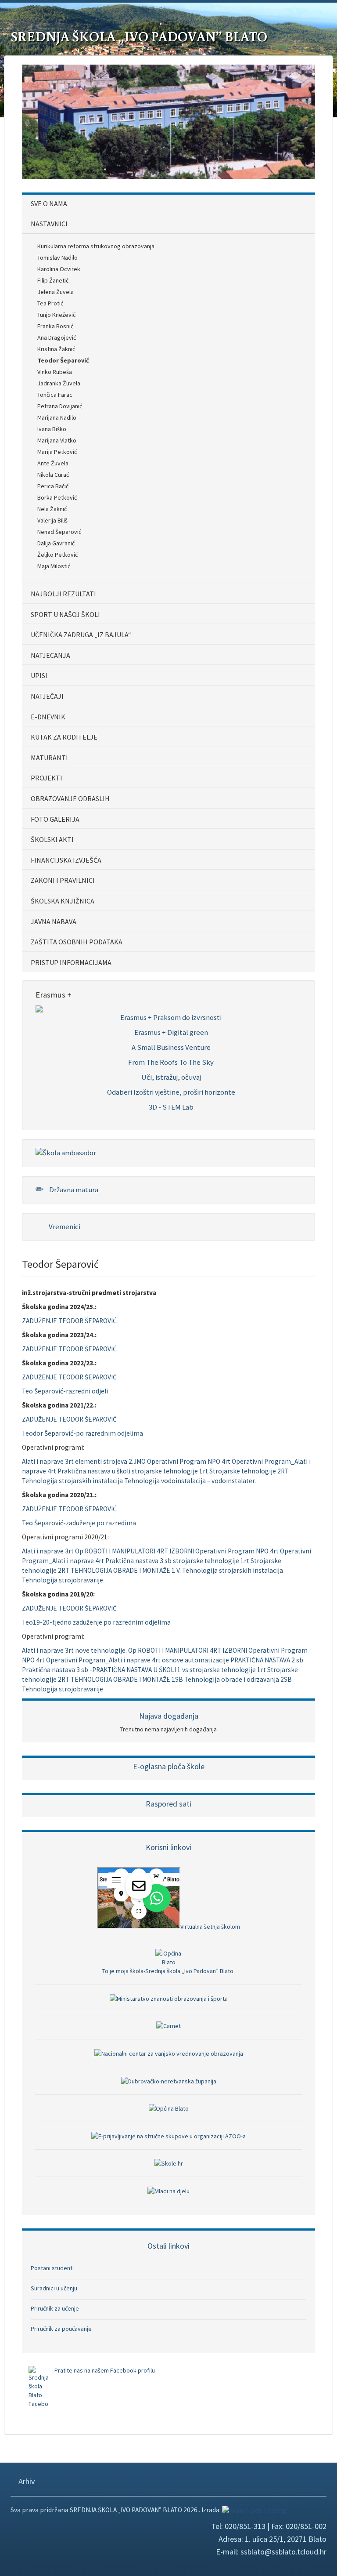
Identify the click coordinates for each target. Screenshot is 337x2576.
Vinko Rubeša (55, 372)
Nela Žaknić (52, 509)
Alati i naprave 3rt (48, 1461)
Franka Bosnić (55, 326)
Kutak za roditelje (64, 737)
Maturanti (49, 758)
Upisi (39, 675)
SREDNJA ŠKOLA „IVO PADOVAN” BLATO (139, 36)
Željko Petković (57, 555)
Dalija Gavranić (56, 543)
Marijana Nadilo (57, 417)
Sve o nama (49, 203)
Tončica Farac (55, 395)
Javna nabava (54, 922)
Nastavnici (49, 224)
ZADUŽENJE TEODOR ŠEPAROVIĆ (69, 1321)
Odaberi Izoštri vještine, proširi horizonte (171, 1092)
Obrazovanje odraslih (70, 798)
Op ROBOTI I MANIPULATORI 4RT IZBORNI (134, 1551)
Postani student (52, 2268)
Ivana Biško (52, 429)
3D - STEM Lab (171, 1107)
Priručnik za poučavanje (61, 2329)
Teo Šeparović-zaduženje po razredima (79, 1523)
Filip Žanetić (53, 280)
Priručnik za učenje (55, 2308)
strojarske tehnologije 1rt (170, 1471)
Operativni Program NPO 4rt (189, 1461)
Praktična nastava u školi (94, 1471)
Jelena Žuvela (56, 292)
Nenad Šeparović (59, 532)
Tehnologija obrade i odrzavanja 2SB (238, 1679)
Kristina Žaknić (56, 349)
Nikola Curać (53, 475)
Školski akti (52, 839)
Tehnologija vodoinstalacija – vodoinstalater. (190, 1481)
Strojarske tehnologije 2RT (249, 1471)
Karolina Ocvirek (59, 269)
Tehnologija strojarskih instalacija (72, 1481)
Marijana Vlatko (57, 440)
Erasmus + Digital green (171, 1032)
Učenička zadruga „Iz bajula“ (81, 635)
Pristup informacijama (71, 962)
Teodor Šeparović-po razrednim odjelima (82, 1433)
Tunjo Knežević (56, 315)
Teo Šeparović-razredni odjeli (65, 1391)
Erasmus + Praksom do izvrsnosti (171, 1017)
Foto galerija (55, 819)
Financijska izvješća (66, 860)
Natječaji (47, 696)
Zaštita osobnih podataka (77, 942)
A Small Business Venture (171, 1047)
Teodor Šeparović (63, 360)
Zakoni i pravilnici (63, 880)
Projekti (47, 778)
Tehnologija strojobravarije (63, 1580)
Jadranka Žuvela (59, 383)
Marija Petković (57, 452)
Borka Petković (57, 497)
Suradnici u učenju (54, 2288)
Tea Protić (50, 303)
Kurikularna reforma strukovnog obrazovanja (96, 246)
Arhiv (26, 2481)
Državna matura (73, 1190)
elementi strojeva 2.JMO (110, 1461)
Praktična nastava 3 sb (138, 1561)
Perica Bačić (53, 486)
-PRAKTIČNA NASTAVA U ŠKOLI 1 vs (139, 1670)
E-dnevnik (48, 717)
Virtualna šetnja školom (210, 1927)
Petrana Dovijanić (60, 406)
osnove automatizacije (195, 1660)
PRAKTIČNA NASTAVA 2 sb (267, 1660)
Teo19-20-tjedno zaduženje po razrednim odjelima (96, 1622)
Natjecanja (50, 655)
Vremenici (64, 1226)
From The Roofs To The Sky (171, 1062)
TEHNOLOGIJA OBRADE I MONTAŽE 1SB (127, 1679)
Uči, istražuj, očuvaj (171, 1077)
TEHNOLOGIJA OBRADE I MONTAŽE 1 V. (126, 1570)
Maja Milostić (54, 566)
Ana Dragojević (57, 337)
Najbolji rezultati (63, 594)
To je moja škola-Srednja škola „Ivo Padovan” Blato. (168, 1971)
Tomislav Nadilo (57, 258)
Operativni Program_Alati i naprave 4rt (103, 1660)
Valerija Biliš (52, 520)
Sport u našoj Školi (65, 614)
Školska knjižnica (63, 901)
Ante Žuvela (53, 463)
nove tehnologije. (101, 1650)
